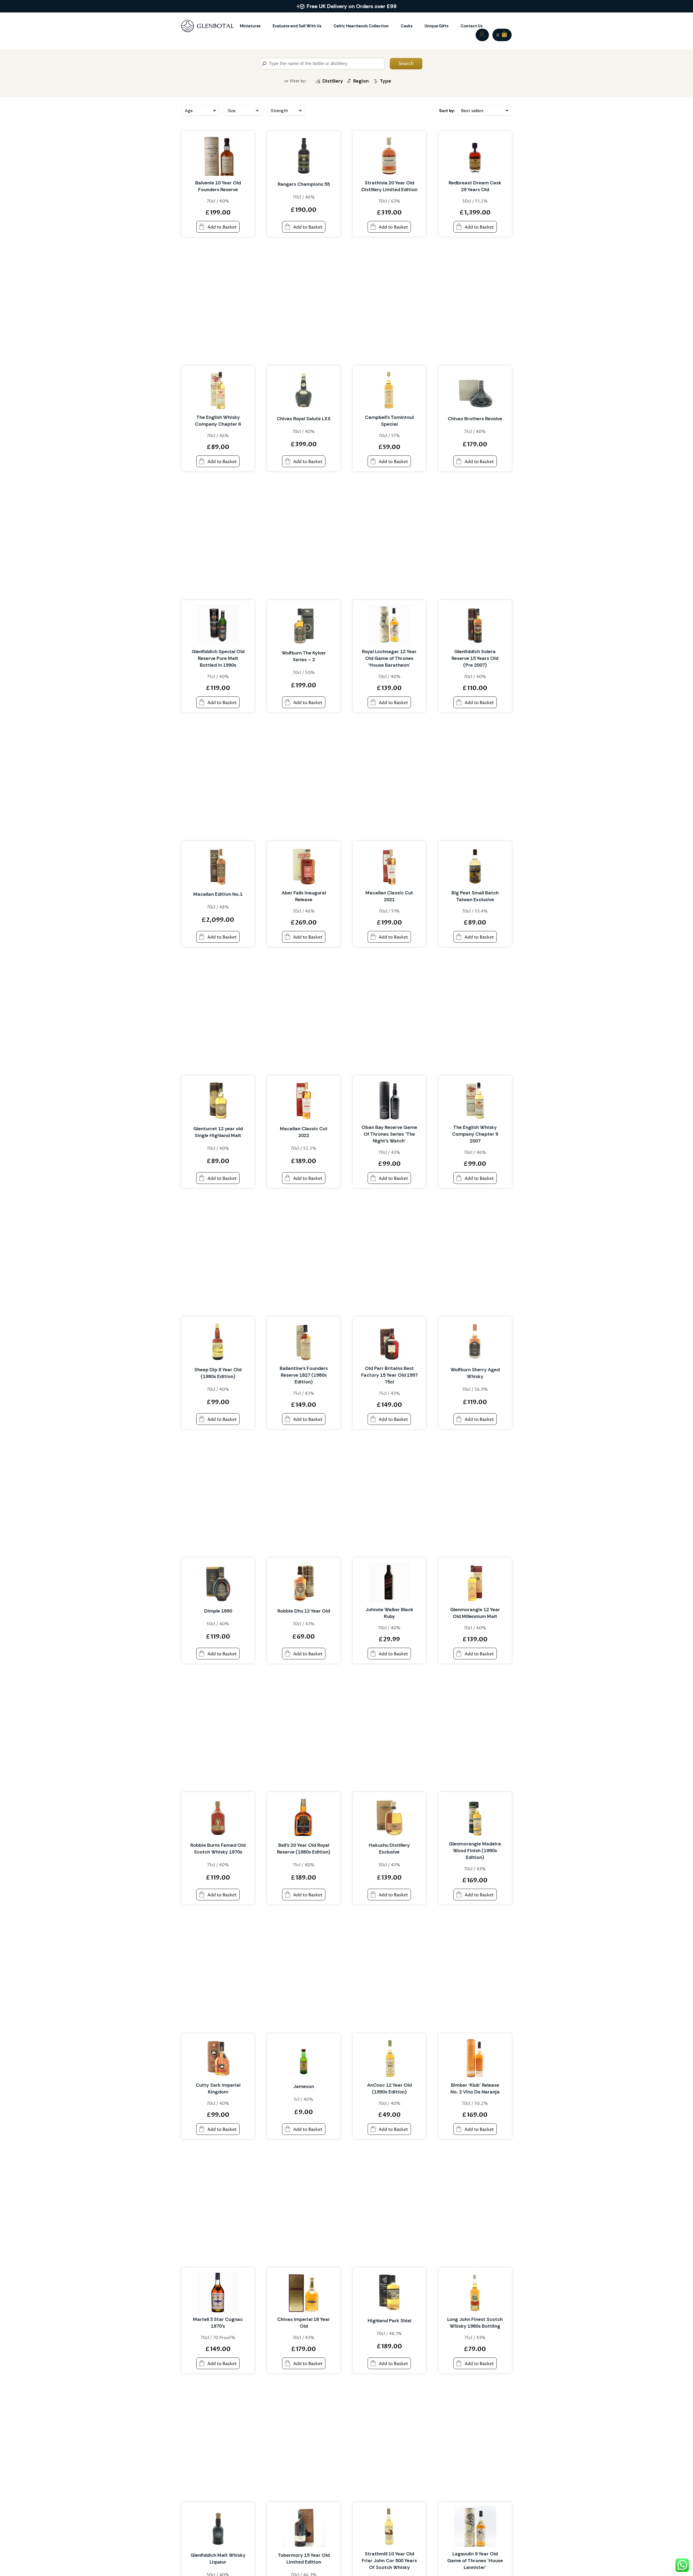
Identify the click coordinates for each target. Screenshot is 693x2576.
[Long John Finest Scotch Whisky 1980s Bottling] (475, 2292)
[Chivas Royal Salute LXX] (304, 390)
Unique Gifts (437, 26)
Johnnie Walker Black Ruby (389, 1613)
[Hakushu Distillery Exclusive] (389, 1816)
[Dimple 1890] (218, 1582)
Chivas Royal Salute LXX (304, 419)
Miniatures (250, 26)
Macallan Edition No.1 (218, 894)
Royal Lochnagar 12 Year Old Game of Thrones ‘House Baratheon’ (389, 658)
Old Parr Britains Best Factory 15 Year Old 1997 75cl (389, 1375)
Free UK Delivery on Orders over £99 (352, 6)
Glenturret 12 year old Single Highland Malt (218, 1132)
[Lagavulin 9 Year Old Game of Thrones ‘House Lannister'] (475, 2526)
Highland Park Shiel (389, 2321)
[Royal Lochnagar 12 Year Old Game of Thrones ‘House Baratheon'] (389, 624)
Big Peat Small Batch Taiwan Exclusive (475, 896)
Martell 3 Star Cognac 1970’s (218, 2323)
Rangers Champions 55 (304, 184)
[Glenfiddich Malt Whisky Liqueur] (218, 2526)
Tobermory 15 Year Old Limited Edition (304, 2559)
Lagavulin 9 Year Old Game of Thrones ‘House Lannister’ (475, 2561)
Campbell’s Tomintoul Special (389, 421)
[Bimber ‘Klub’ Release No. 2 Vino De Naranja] (475, 2058)
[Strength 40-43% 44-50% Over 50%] (286, 111)
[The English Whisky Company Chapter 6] (218, 390)
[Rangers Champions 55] (304, 155)
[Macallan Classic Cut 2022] (304, 1100)
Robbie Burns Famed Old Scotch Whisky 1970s (218, 1849)
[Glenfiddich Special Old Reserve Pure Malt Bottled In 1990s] (218, 624)
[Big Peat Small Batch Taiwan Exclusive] (475, 865)
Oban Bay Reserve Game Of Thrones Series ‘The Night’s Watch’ (389, 1134)
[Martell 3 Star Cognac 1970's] (218, 2292)
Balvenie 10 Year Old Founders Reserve (218, 186)
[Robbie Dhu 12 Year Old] (304, 1582)
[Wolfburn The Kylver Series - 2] (304, 624)
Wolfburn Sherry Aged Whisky (475, 1373)
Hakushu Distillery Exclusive (389, 1849)
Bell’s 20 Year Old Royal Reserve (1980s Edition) (304, 1849)
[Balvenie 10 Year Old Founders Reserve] (218, 155)
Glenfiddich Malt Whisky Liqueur (218, 2559)
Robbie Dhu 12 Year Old (304, 1611)
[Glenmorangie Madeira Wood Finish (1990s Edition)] (475, 1816)
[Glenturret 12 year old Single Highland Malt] (218, 1100)
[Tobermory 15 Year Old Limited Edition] (304, 2526)
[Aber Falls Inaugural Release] (304, 865)
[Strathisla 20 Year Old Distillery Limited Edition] (389, 155)
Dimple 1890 (218, 1611)
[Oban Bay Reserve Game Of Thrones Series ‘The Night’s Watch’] (389, 1100)
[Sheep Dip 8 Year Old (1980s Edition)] (218, 1341)
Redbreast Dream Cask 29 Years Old (475, 186)
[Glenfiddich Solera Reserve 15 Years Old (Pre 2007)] (475, 624)
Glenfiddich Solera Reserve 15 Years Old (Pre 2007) (475, 658)
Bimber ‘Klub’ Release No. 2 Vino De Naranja (475, 2088)
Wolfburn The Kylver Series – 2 (304, 656)
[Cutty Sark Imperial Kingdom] (218, 2058)
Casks (407, 26)
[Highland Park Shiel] (389, 2292)
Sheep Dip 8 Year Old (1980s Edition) (218, 1373)
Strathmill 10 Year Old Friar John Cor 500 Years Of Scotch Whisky (389, 2561)
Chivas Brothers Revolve (475, 419)
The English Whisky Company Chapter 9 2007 (475, 1134)
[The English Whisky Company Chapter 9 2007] (475, 1100)
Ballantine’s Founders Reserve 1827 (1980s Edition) (304, 1375)
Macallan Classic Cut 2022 (304, 1132)
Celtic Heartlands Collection (361, 26)
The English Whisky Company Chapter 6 (218, 421)
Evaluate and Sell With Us (297, 26)
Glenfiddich (333, 93)
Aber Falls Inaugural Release (304, 896)
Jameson (304, 2086)
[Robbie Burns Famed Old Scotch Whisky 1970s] (218, 1816)
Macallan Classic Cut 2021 (389, 896)
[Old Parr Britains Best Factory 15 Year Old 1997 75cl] (389, 1341)
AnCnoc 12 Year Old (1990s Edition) (389, 2088)
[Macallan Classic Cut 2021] (389, 865)
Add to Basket (222, 227)
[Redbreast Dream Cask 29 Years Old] (475, 155)
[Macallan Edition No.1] (218, 865)
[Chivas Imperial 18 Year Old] (304, 2292)
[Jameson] (304, 2058)
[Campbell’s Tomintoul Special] (389, 390)
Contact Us (472, 26)
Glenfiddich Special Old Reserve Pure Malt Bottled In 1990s (218, 658)
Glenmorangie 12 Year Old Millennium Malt (475, 1613)
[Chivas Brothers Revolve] (475, 390)
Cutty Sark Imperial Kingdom (218, 2088)
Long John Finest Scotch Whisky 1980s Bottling (475, 2323)
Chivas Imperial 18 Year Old (304, 2323)
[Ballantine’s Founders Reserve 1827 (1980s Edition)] (304, 1341)
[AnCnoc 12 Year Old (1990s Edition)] (389, 2058)
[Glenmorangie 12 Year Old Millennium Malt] (475, 1582)
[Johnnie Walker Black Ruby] (389, 1582)
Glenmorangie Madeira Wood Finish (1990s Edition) (475, 1851)
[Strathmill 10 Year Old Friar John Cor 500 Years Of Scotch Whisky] (389, 2526)
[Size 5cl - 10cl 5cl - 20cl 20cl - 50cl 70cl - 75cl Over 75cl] (243, 111)
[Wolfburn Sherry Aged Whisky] (475, 1341)
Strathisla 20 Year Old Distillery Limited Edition (389, 186)
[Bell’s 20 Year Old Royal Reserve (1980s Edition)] (304, 1816)
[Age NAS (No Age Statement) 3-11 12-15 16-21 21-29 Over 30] (200, 111)
